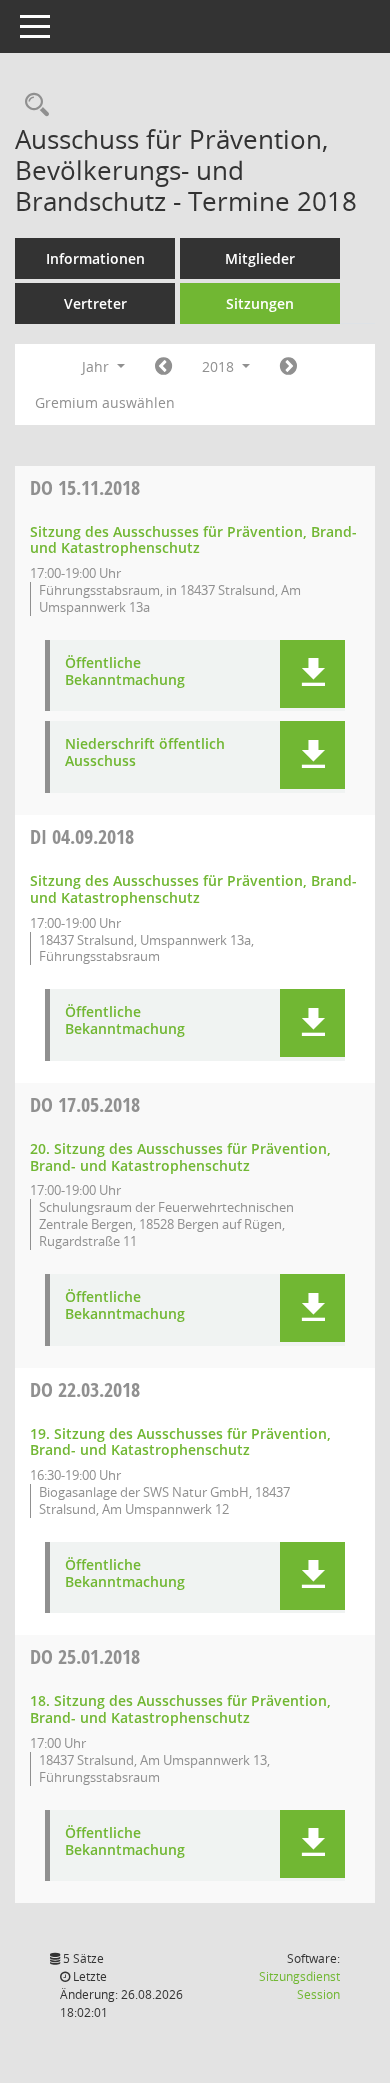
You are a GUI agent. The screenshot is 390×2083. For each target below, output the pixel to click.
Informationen (95, 258)
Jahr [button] (97, 366)
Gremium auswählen (105, 402)
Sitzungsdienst (299, 1985)
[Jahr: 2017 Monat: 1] (163, 367)
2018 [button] (220, 366)
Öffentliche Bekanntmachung (125, 672)
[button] (312, 674)
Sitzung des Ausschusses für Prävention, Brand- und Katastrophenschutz (193, 540)
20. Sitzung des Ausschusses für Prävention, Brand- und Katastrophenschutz (180, 1157)
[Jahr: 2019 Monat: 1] (288, 367)
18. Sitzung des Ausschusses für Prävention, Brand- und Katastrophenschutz (180, 1709)
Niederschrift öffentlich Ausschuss (145, 753)
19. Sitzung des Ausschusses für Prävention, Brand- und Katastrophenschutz (180, 1442)
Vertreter (95, 303)
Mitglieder (260, 258)
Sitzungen (260, 303)
